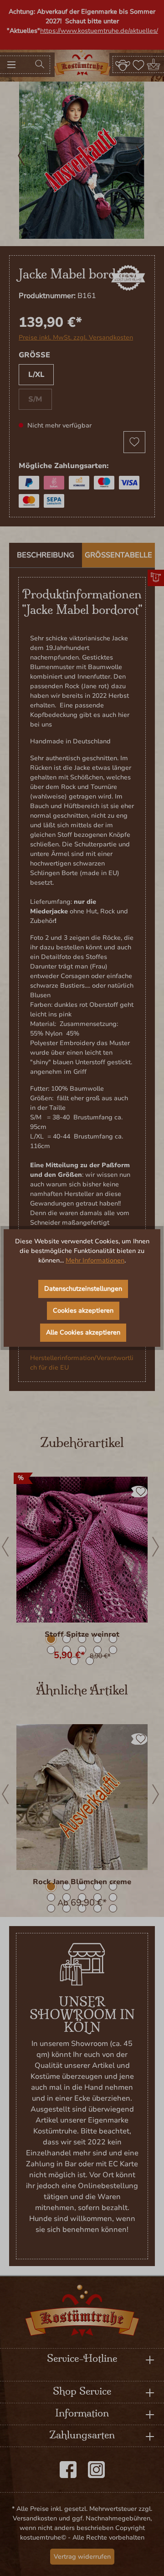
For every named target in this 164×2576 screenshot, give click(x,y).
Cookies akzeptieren (83, 1311)
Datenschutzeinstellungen (83, 1289)
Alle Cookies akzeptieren (83, 1332)
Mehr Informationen (95, 1260)
